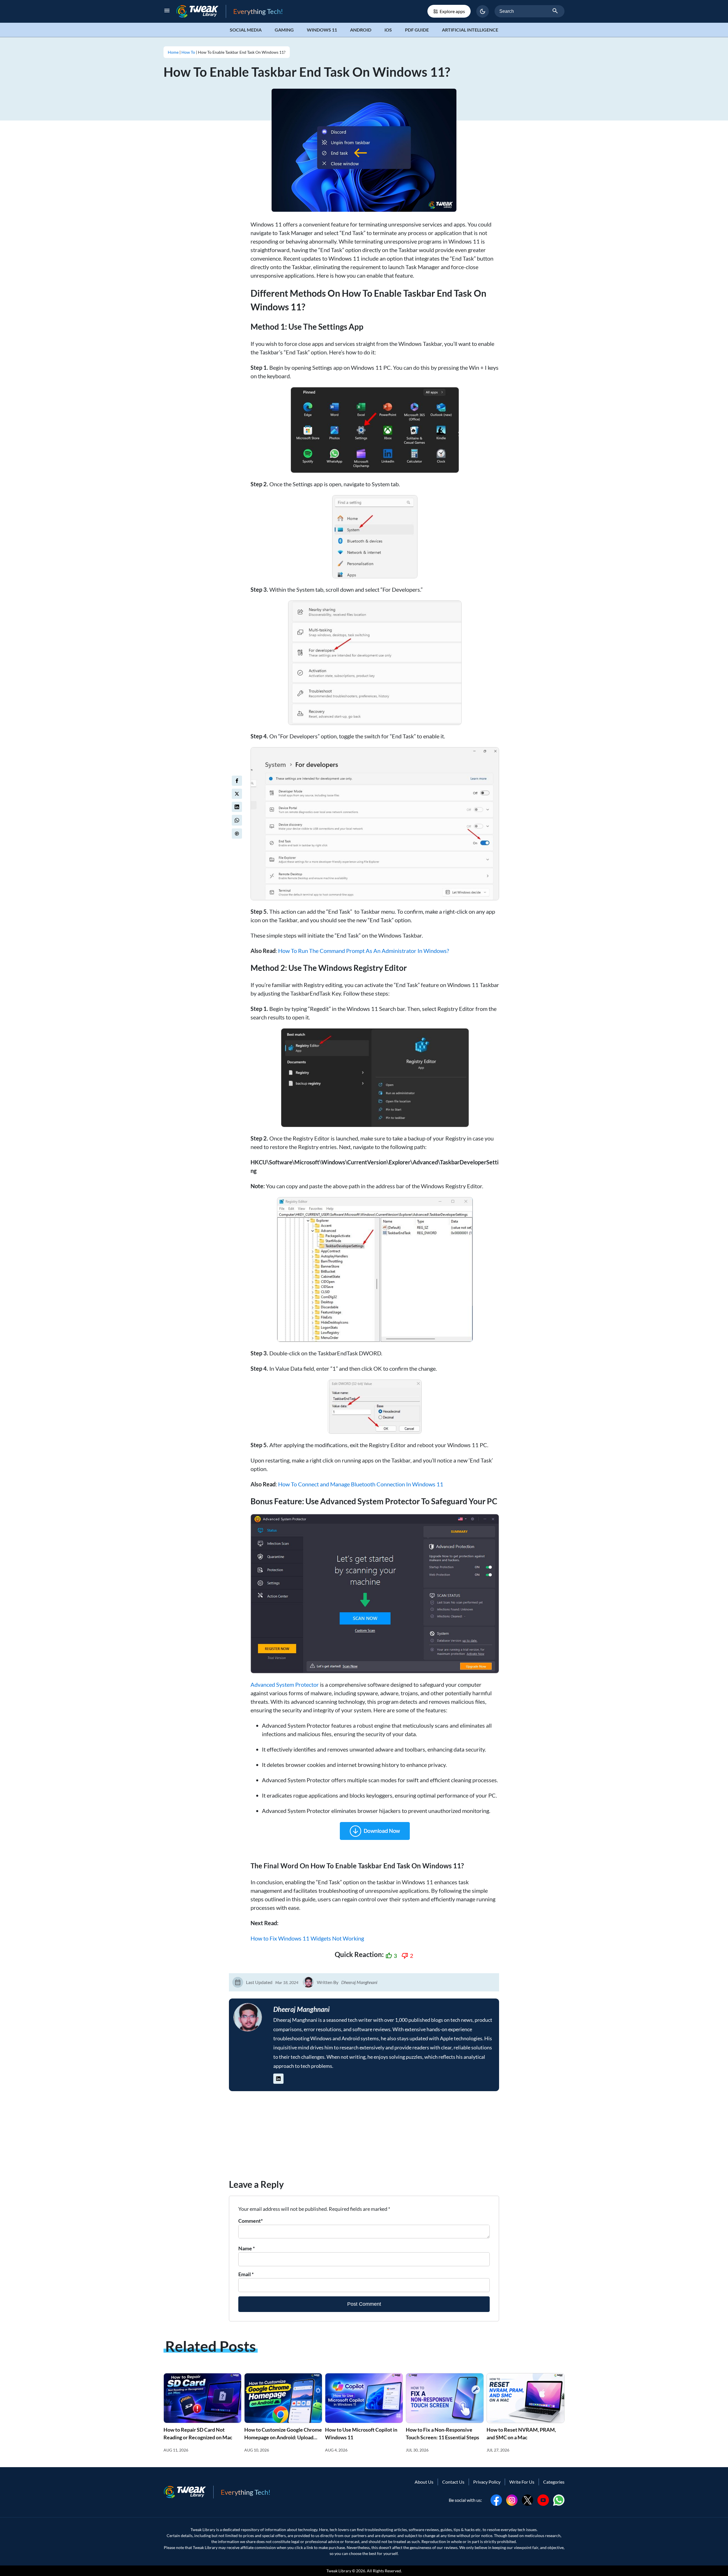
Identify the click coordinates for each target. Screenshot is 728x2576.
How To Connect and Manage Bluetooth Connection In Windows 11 (361, 1484)
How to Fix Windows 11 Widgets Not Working (307, 1938)
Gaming (284, 30)
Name (247, 2248)
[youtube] (543, 2499)
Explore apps (452, 11)
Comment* (251, 2221)
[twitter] (237, 794)
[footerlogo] (189, 2492)
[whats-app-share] (237, 820)
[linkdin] (237, 807)
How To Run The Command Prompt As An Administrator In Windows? (364, 951)
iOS (388, 30)
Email (246, 2274)
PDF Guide (417, 30)
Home (173, 52)
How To (188, 52)
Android (361, 30)
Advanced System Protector (285, 1684)
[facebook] (237, 781)
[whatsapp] (559, 2499)
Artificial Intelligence (470, 30)
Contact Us (453, 2482)
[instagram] (512, 2499)
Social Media (246, 30)
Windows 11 (322, 30)
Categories (554, 2482)
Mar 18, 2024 (287, 1982)
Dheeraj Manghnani (359, 1982)
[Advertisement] (364, 2138)
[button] (483, 11)
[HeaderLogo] (201, 11)
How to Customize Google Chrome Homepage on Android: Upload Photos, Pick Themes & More (283, 2437)
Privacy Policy (487, 2482)
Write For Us (522, 2482)
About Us (424, 2482)
